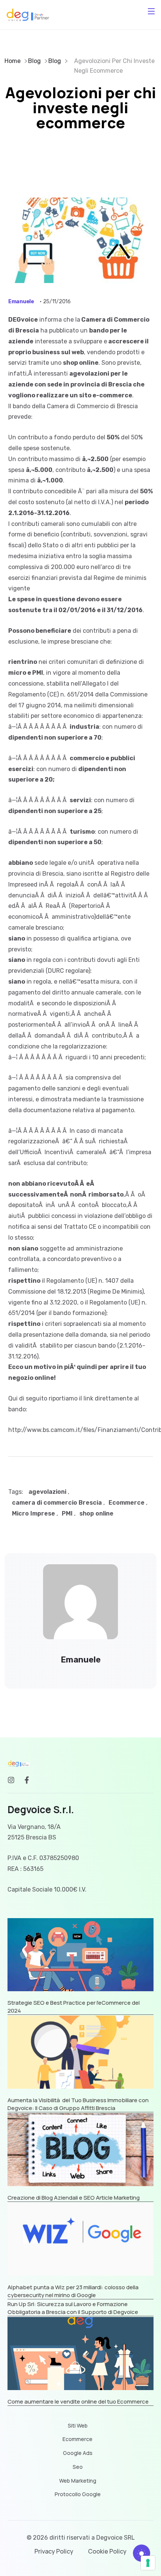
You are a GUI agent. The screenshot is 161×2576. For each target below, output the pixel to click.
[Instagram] (11, 1780)
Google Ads (78, 2453)
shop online (96, 1513)
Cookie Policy (107, 2551)
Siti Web (78, 2426)
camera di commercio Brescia (57, 1503)
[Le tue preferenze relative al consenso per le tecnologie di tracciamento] (148, 2563)
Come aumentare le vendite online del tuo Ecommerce (78, 2402)
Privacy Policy (54, 2551)
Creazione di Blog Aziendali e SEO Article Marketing (74, 2198)
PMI (67, 1513)
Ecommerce (127, 1503)
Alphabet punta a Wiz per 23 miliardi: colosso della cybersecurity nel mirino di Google (73, 2291)
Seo (78, 2467)
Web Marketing (78, 2481)
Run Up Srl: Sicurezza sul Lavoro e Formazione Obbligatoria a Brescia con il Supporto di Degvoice (73, 2308)
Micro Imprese (34, 1513)
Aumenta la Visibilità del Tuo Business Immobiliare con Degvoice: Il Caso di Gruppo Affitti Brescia (78, 2104)
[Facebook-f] (27, 1780)
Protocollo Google (78, 2494)
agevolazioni (47, 1492)
